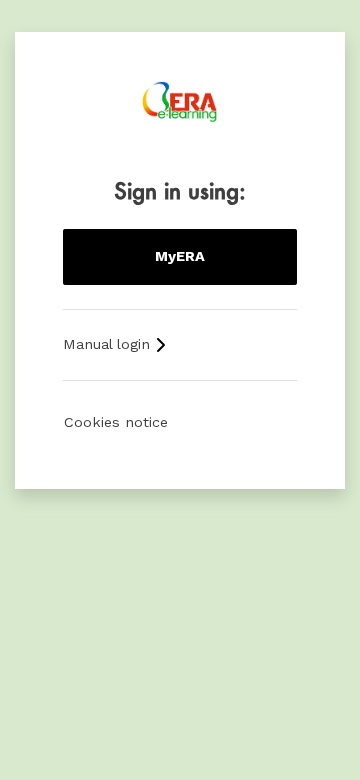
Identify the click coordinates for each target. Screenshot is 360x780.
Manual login (109, 344)
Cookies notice (116, 422)
